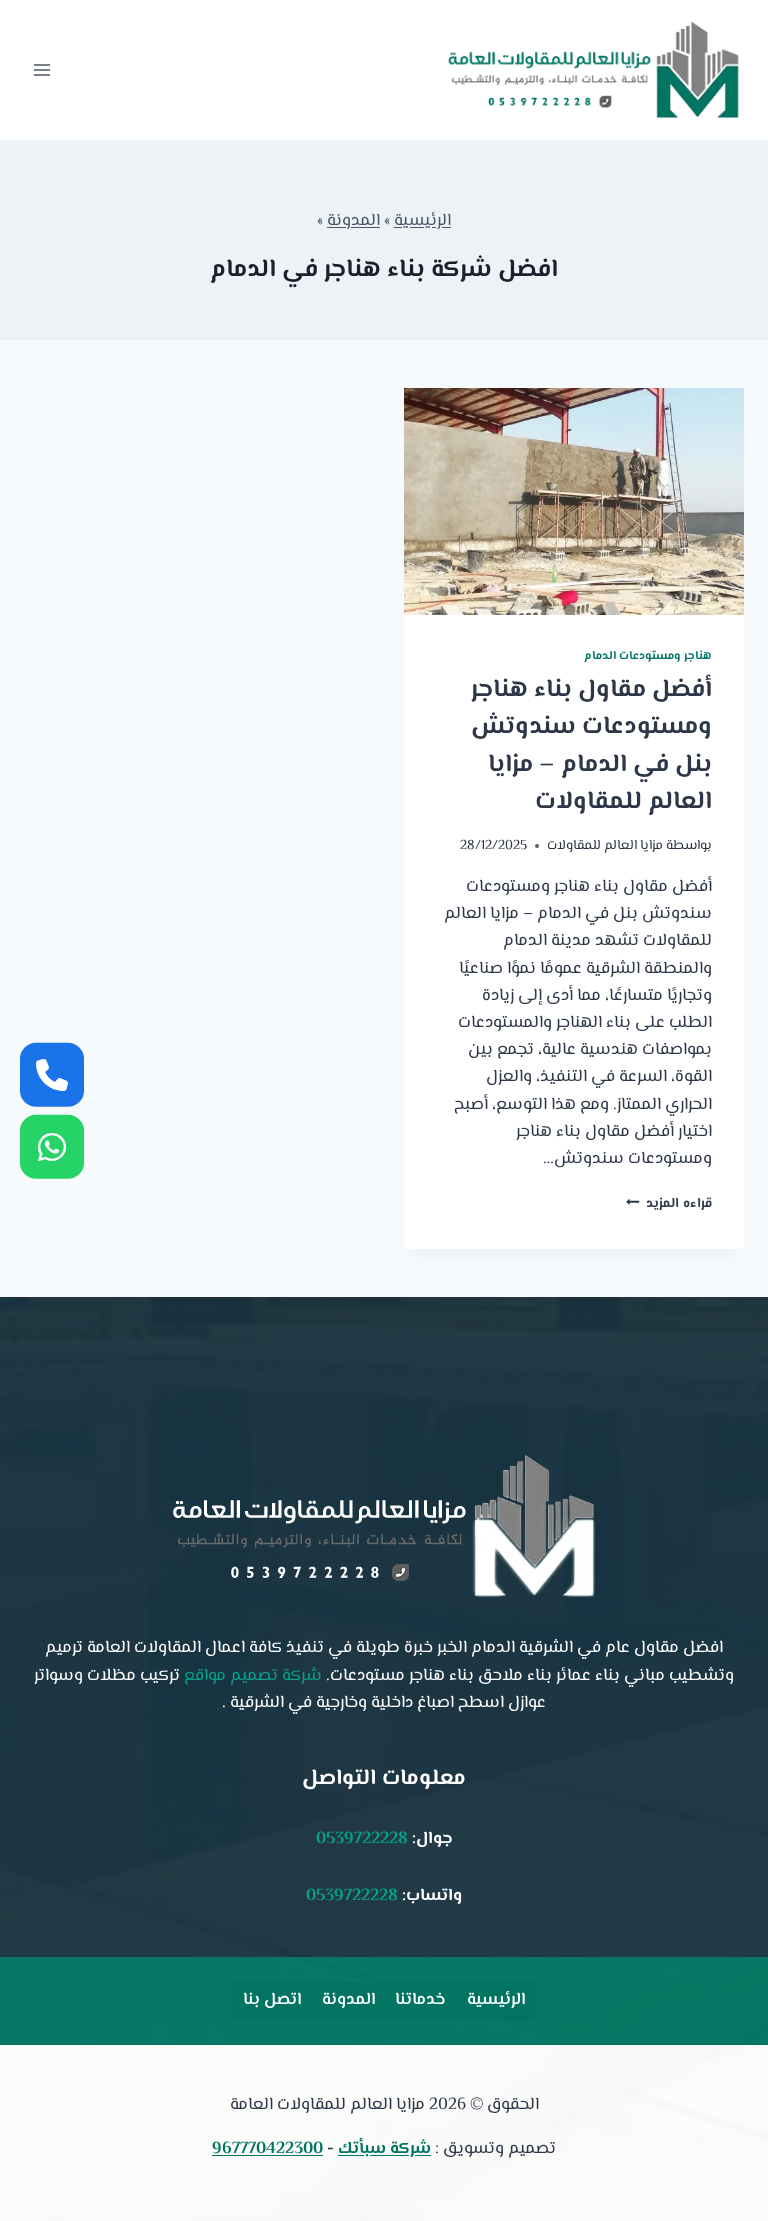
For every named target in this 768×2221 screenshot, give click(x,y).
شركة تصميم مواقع (253, 1676)
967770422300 (267, 2149)
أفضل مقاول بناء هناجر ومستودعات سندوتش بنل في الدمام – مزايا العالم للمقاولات (591, 747)
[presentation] (574, 501)
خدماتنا (420, 2000)
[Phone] (52, 1074)
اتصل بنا (272, 2000)
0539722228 (362, 1839)
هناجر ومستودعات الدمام (648, 656)
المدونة (353, 221)
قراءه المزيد (669, 1203)
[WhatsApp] (52, 1147)
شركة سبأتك (384, 2149)
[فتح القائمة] (42, 69)
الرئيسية (422, 221)
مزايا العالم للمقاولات (605, 845)
